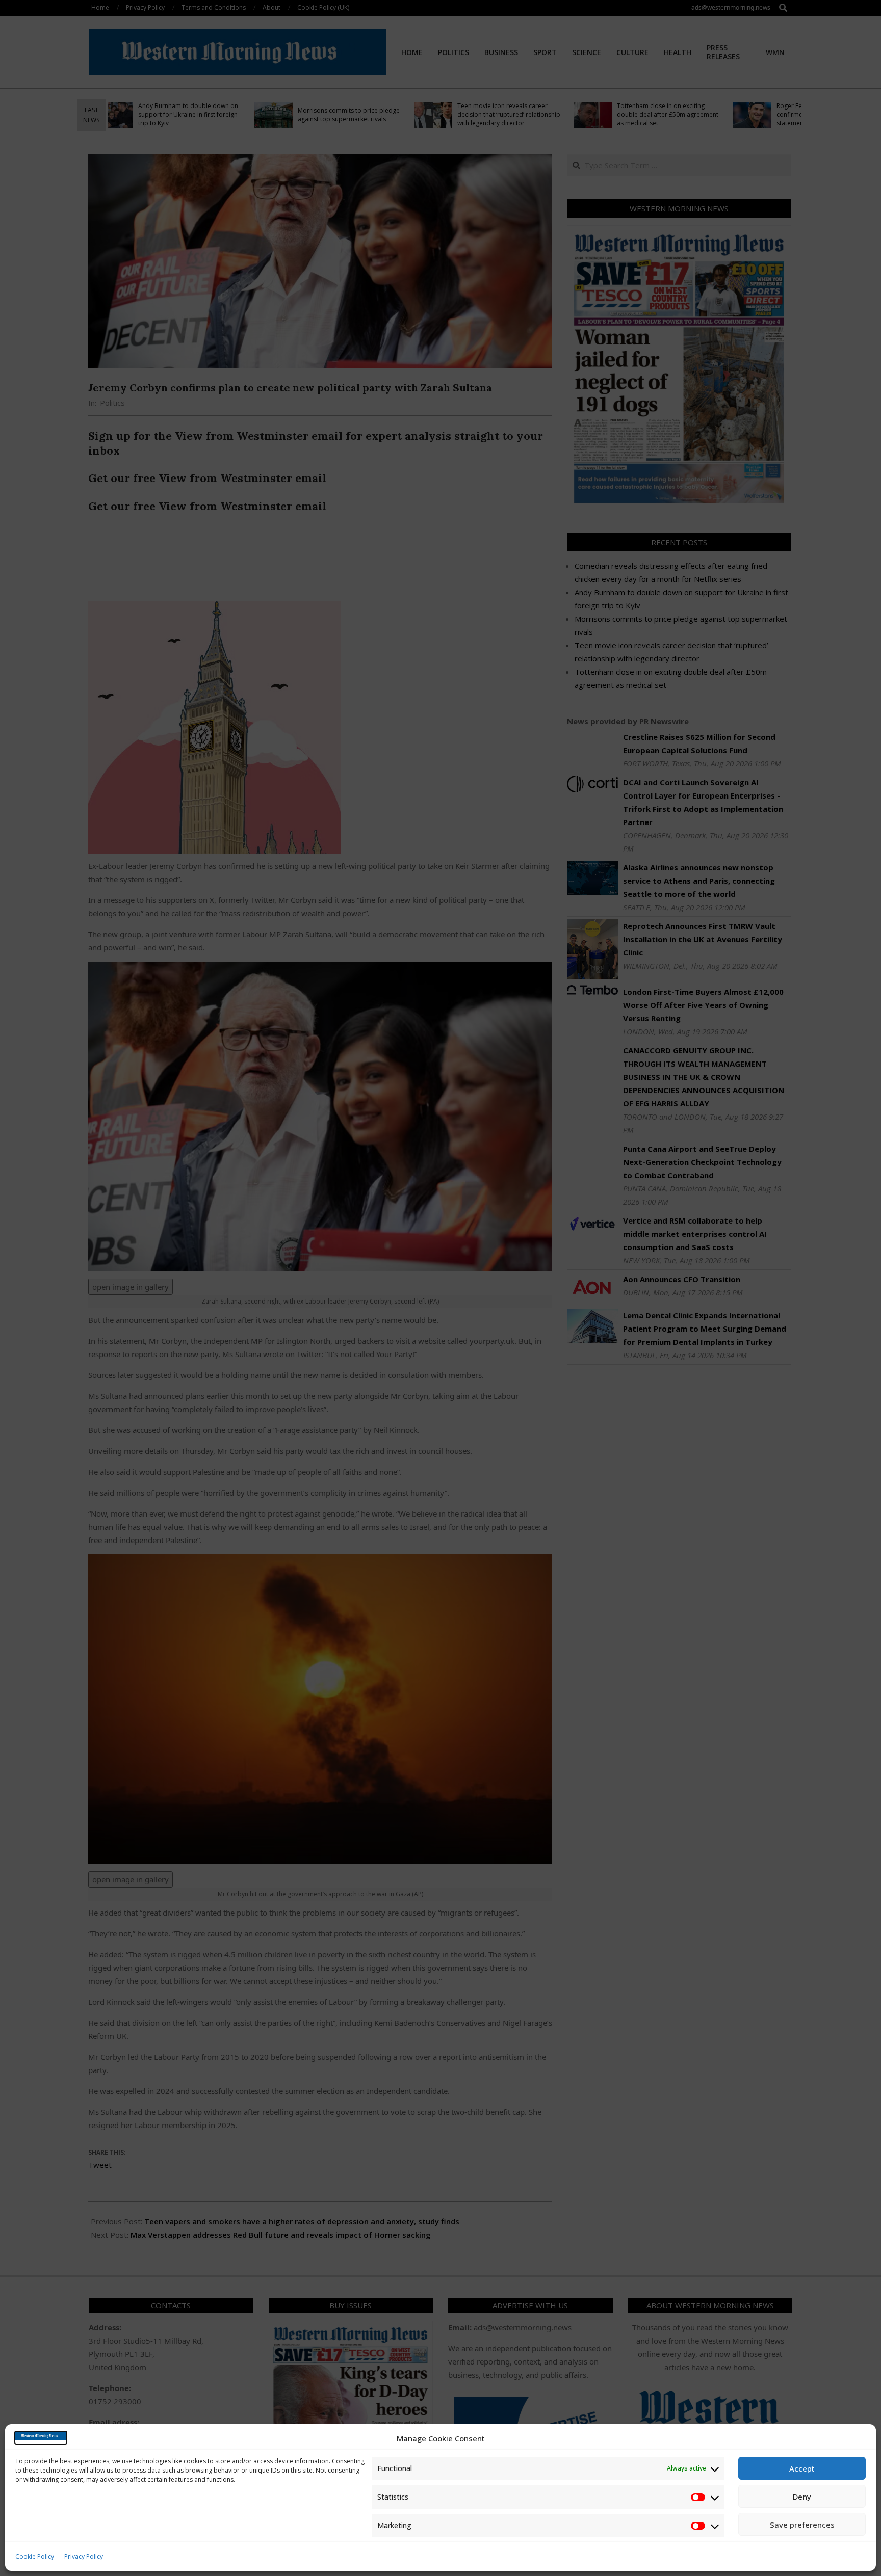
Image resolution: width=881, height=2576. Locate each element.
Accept (802, 2468)
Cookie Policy (35, 2556)
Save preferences (802, 2525)
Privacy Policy (84, 2556)
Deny (802, 2497)
